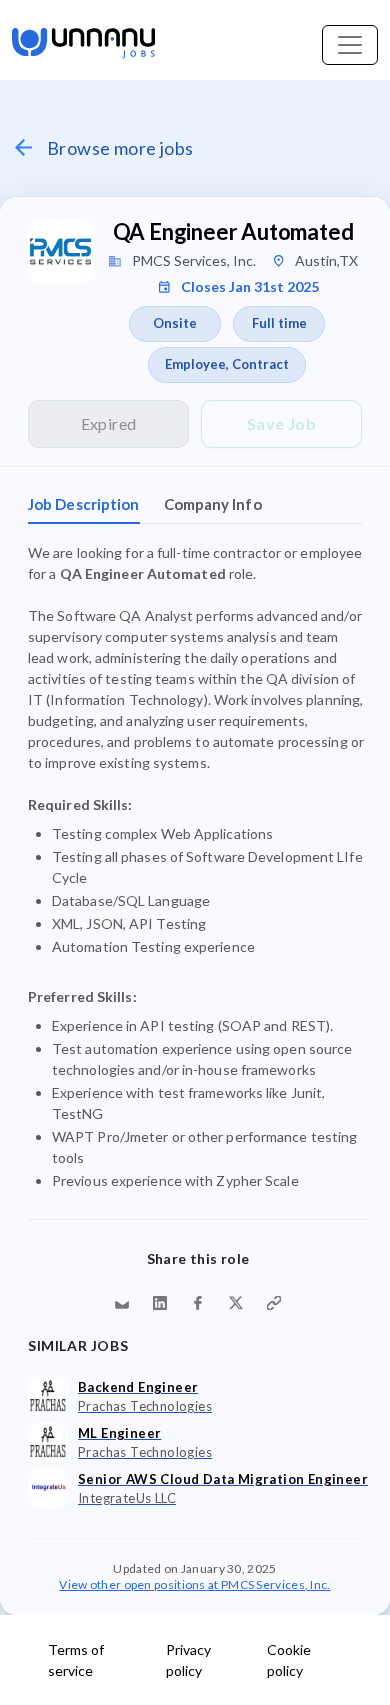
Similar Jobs (78, 1345)
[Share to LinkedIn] (160, 1303)
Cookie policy (289, 1660)
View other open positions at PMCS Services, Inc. (194, 1584)
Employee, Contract (227, 364)
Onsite (175, 323)
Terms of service (76, 1660)
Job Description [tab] (84, 504)
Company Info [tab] (213, 504)
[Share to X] (236, 1303)
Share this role (198, 1258)
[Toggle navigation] (350, 45)
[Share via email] (122, 1303)
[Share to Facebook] (198, 1303)
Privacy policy (188, 1660)
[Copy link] (274, 1303)
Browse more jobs (120, 148)
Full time (279, 323)
